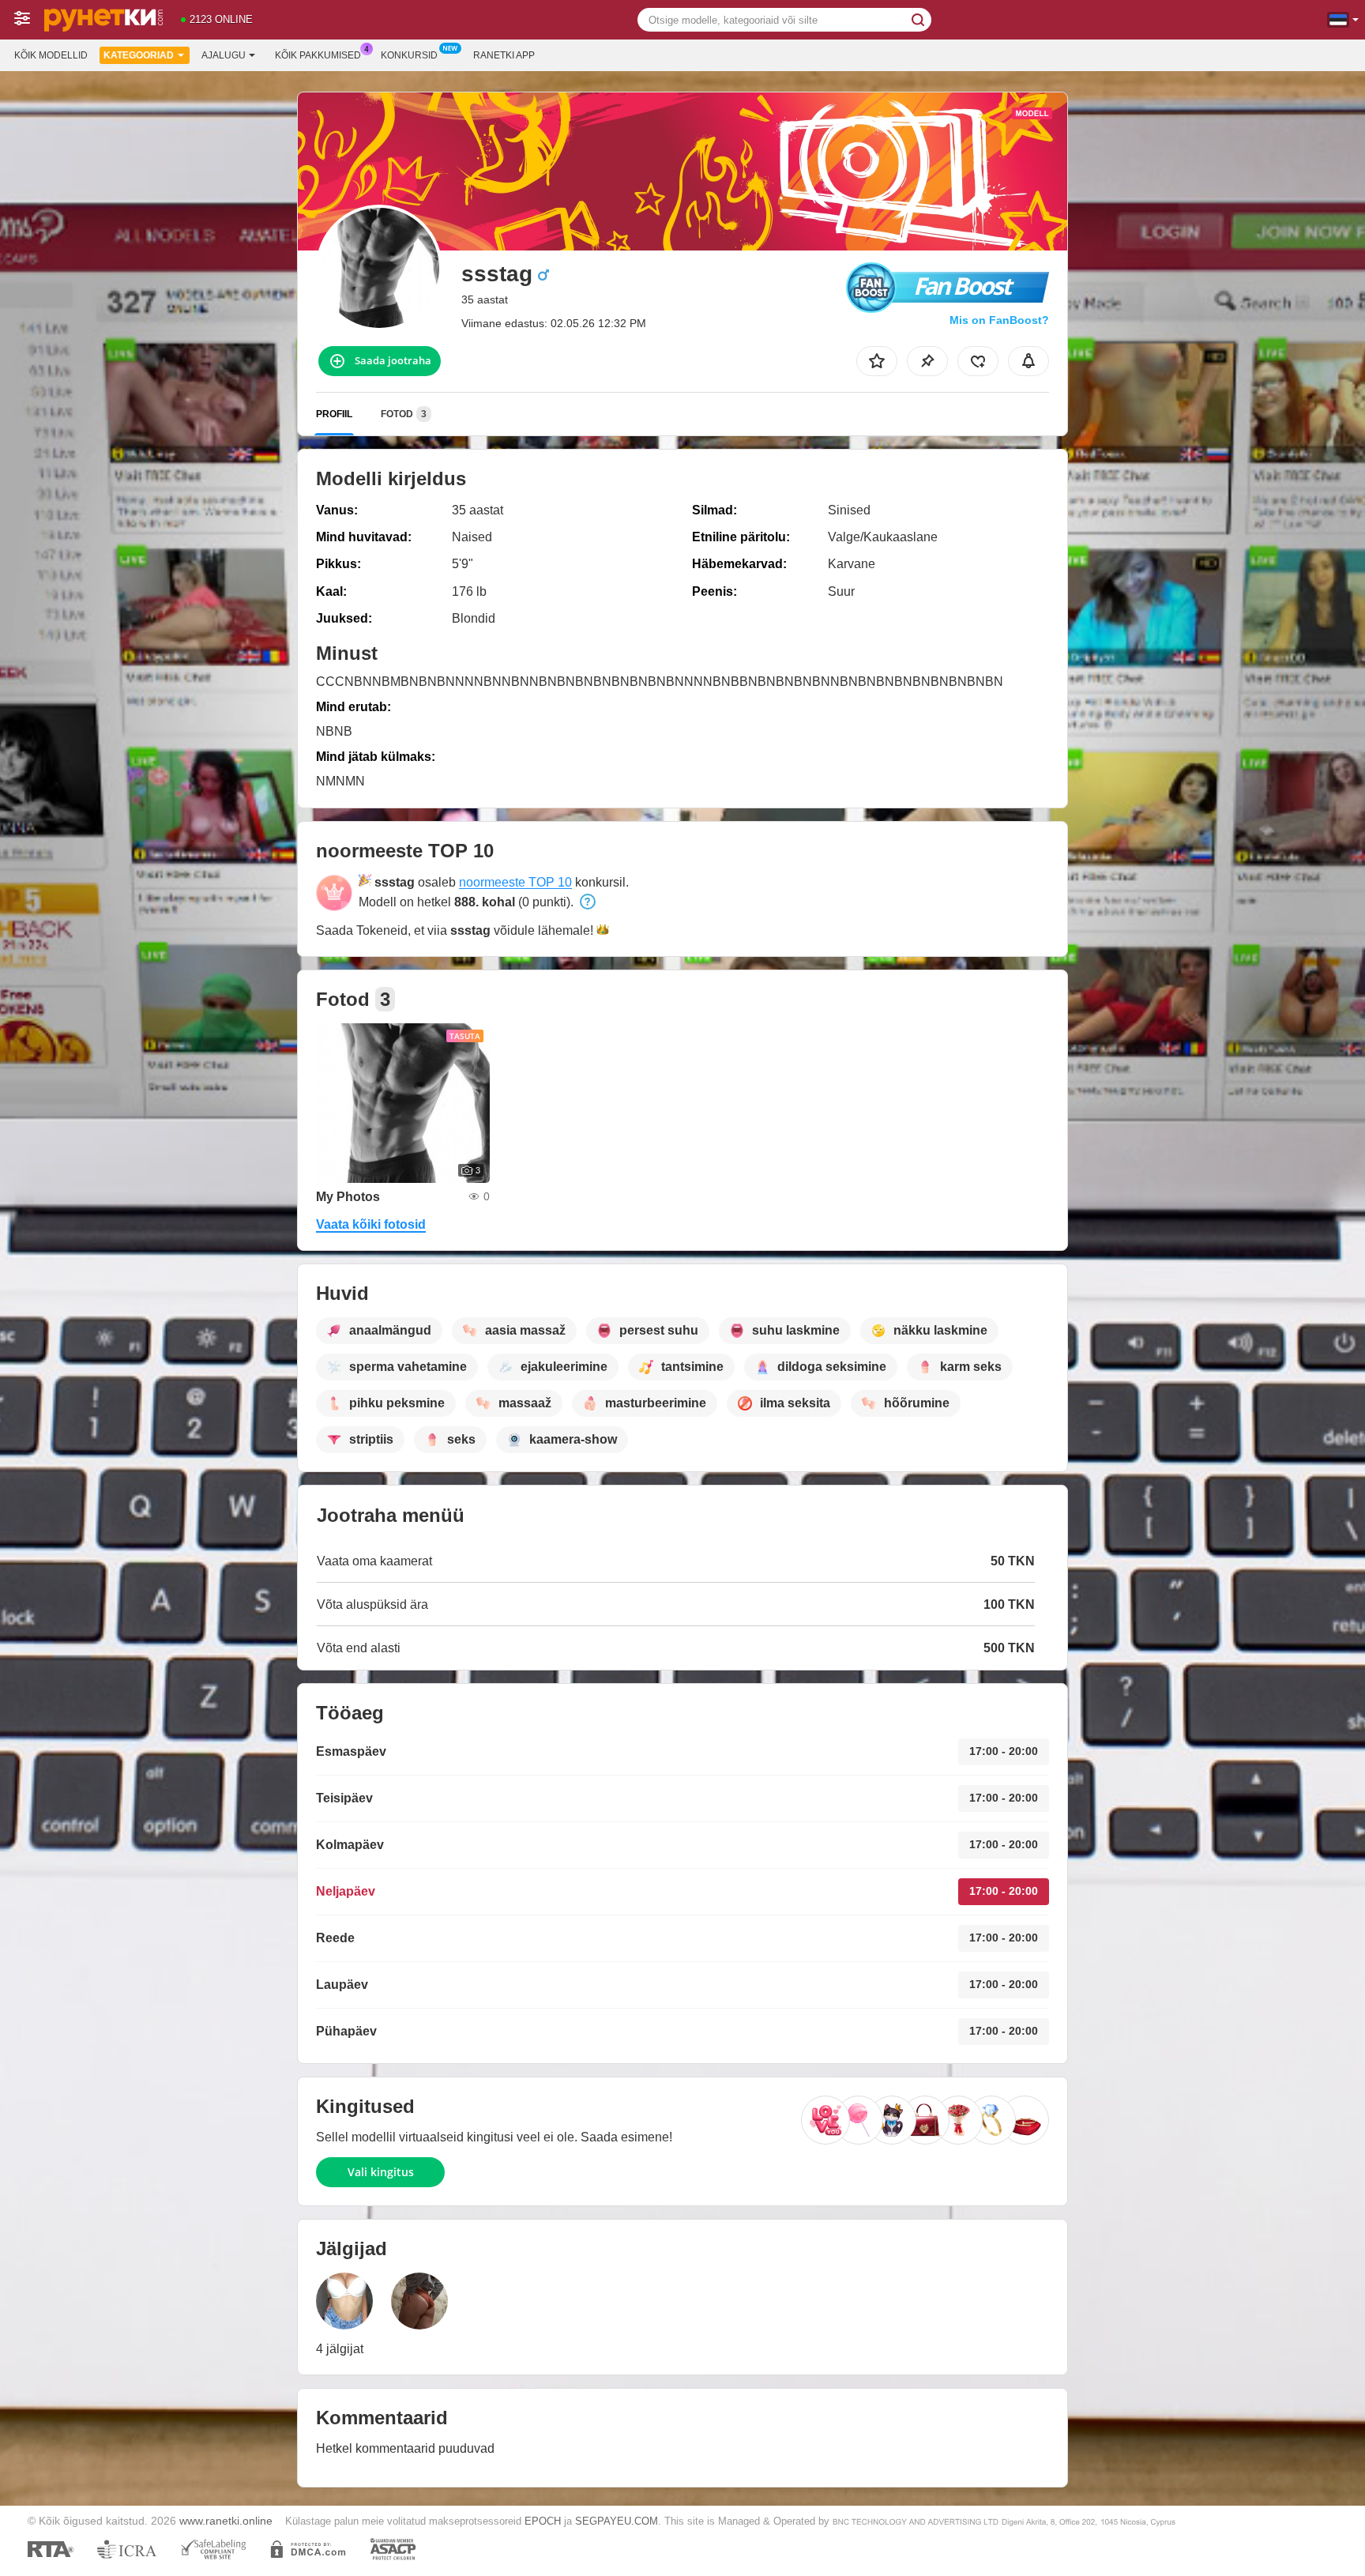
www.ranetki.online (226, 2521)
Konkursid (409, 55)
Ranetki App (504, 55)
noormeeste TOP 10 (515, 882)
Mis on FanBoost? (999, 320)
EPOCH (543, 2521)
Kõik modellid (51, 55)
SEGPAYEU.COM (617, 2521)
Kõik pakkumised (318, 55)
